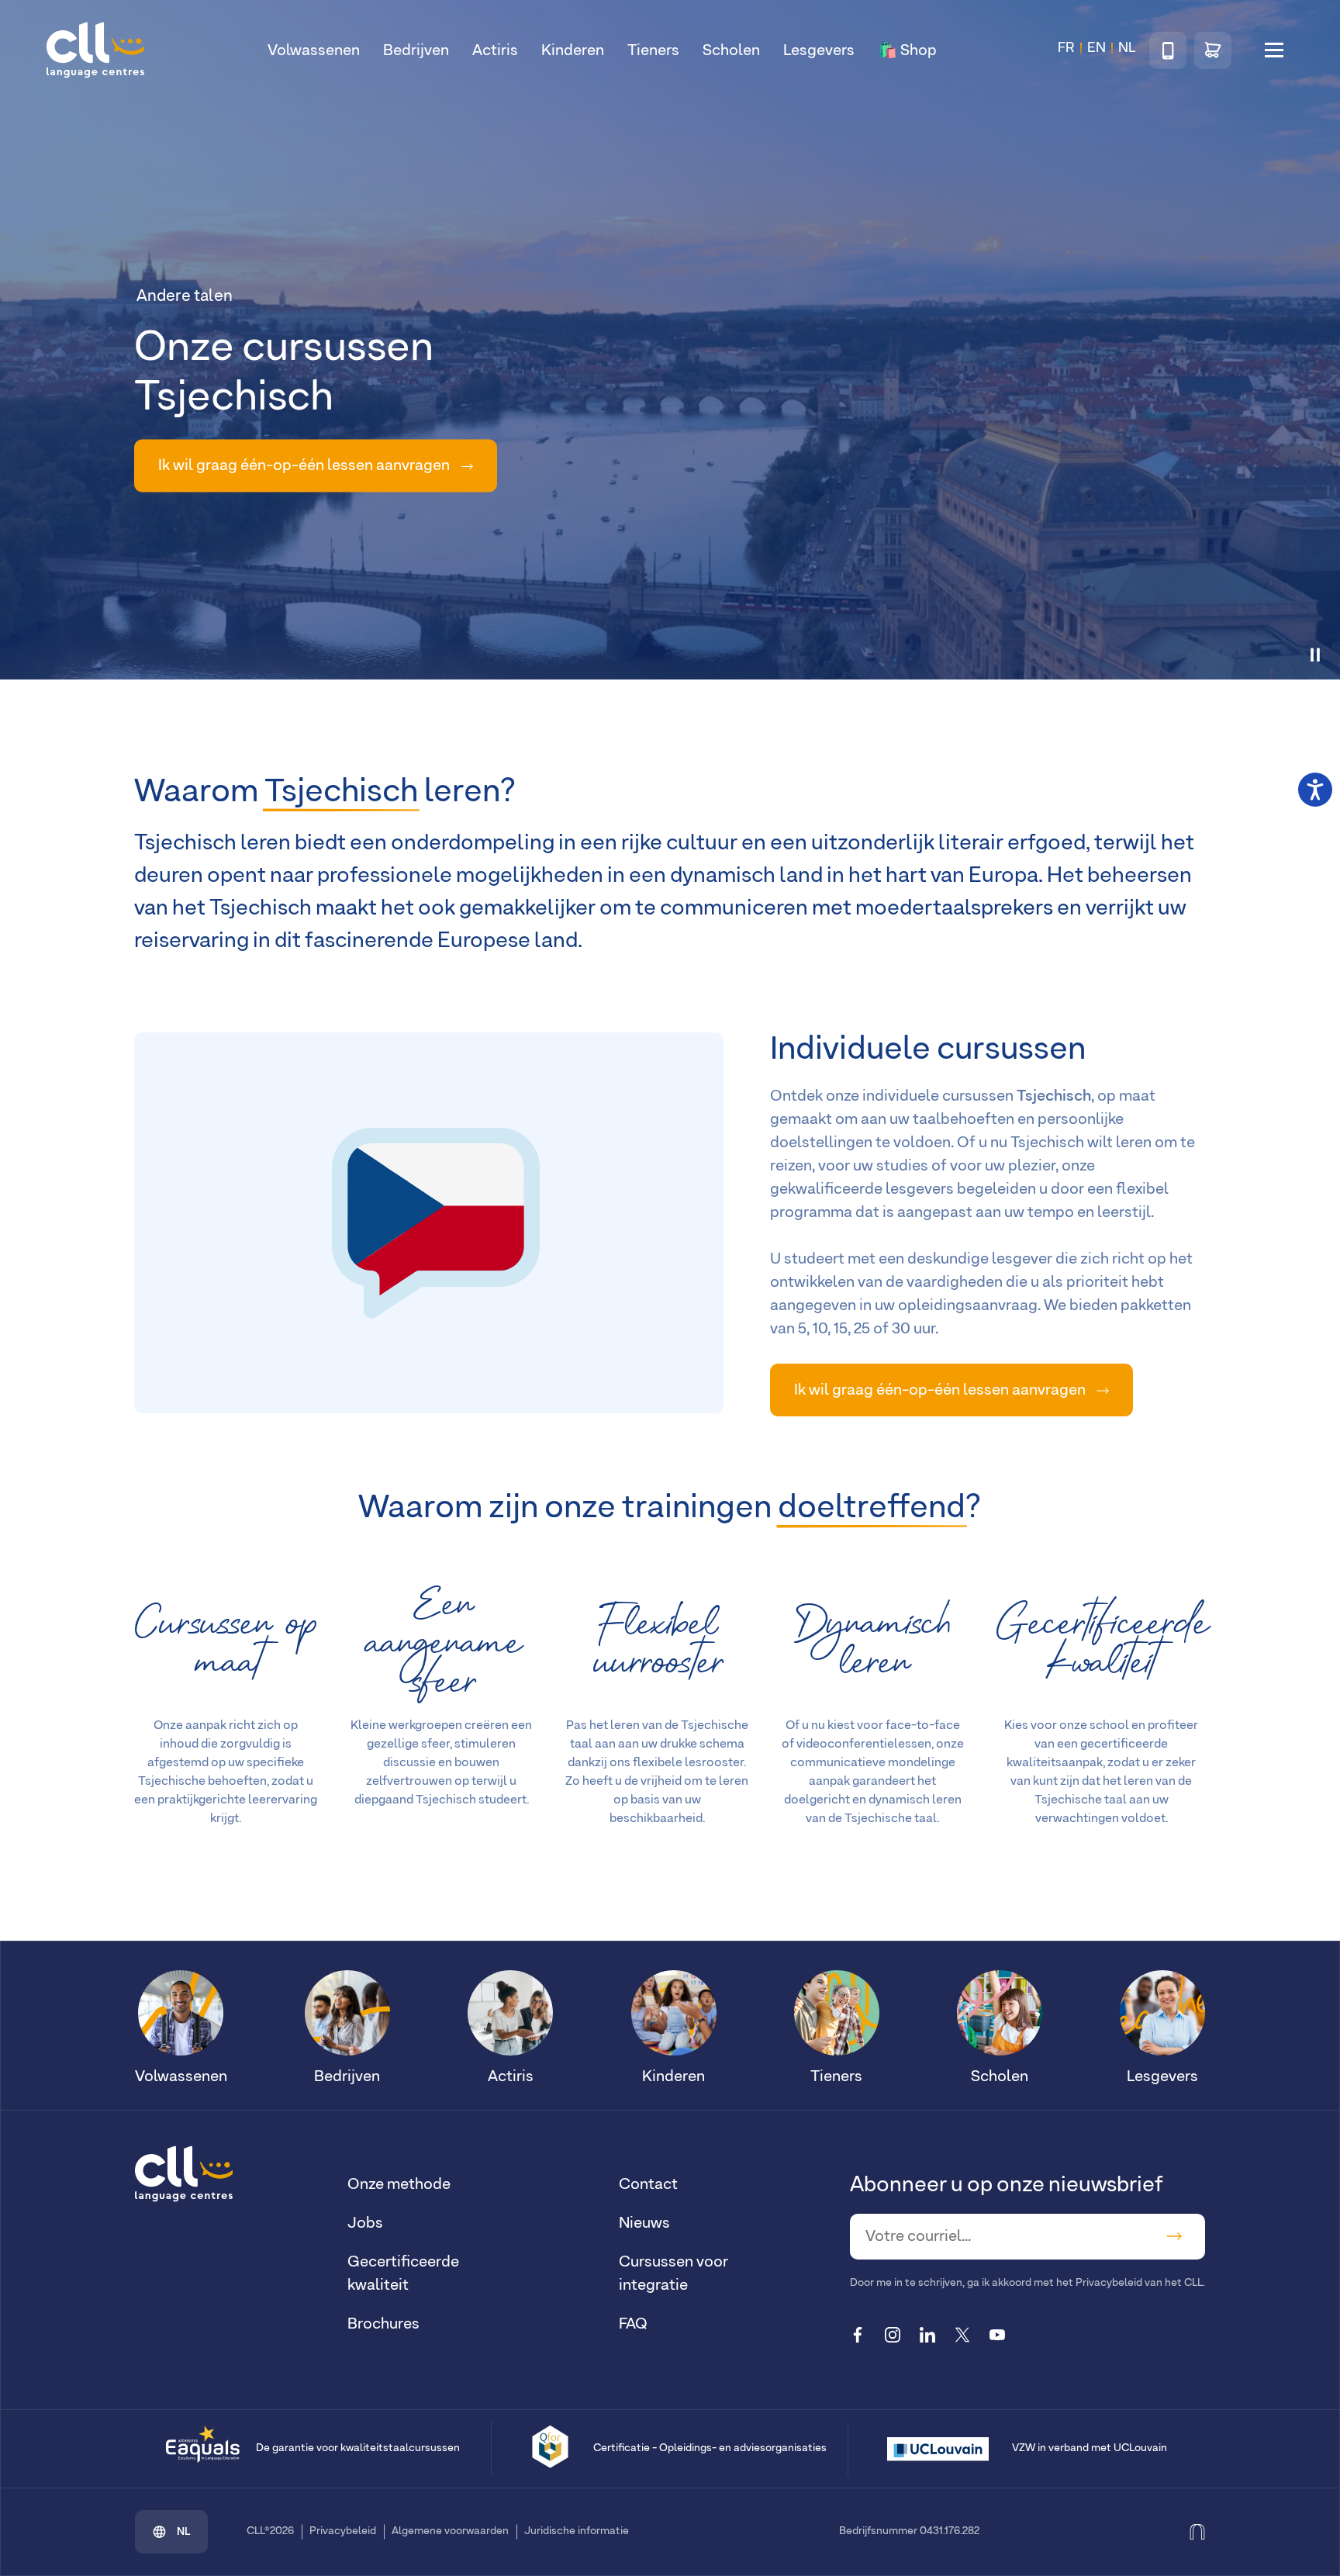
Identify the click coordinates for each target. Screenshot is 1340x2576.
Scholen (731, 50)
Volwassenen (314, 50)
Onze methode (399, 2184)
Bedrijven (416, 50)
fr (1066, 48)
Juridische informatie (577, 2531)
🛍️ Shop (907, 50)
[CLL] (184, 2173)
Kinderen (573, 50)
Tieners (653, 50)
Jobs (365, 2223)
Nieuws (644, 2223)
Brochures (383, 2324)
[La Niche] (1197, 2531)
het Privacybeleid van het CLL (1129, 2283)
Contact (648, 2184)
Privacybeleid (343, 2531)
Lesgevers (819, 50)
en (1097, 48)
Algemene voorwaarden (450, 2531)
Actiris (495, 50)
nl (184, 2532)
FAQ (633, 2324)
